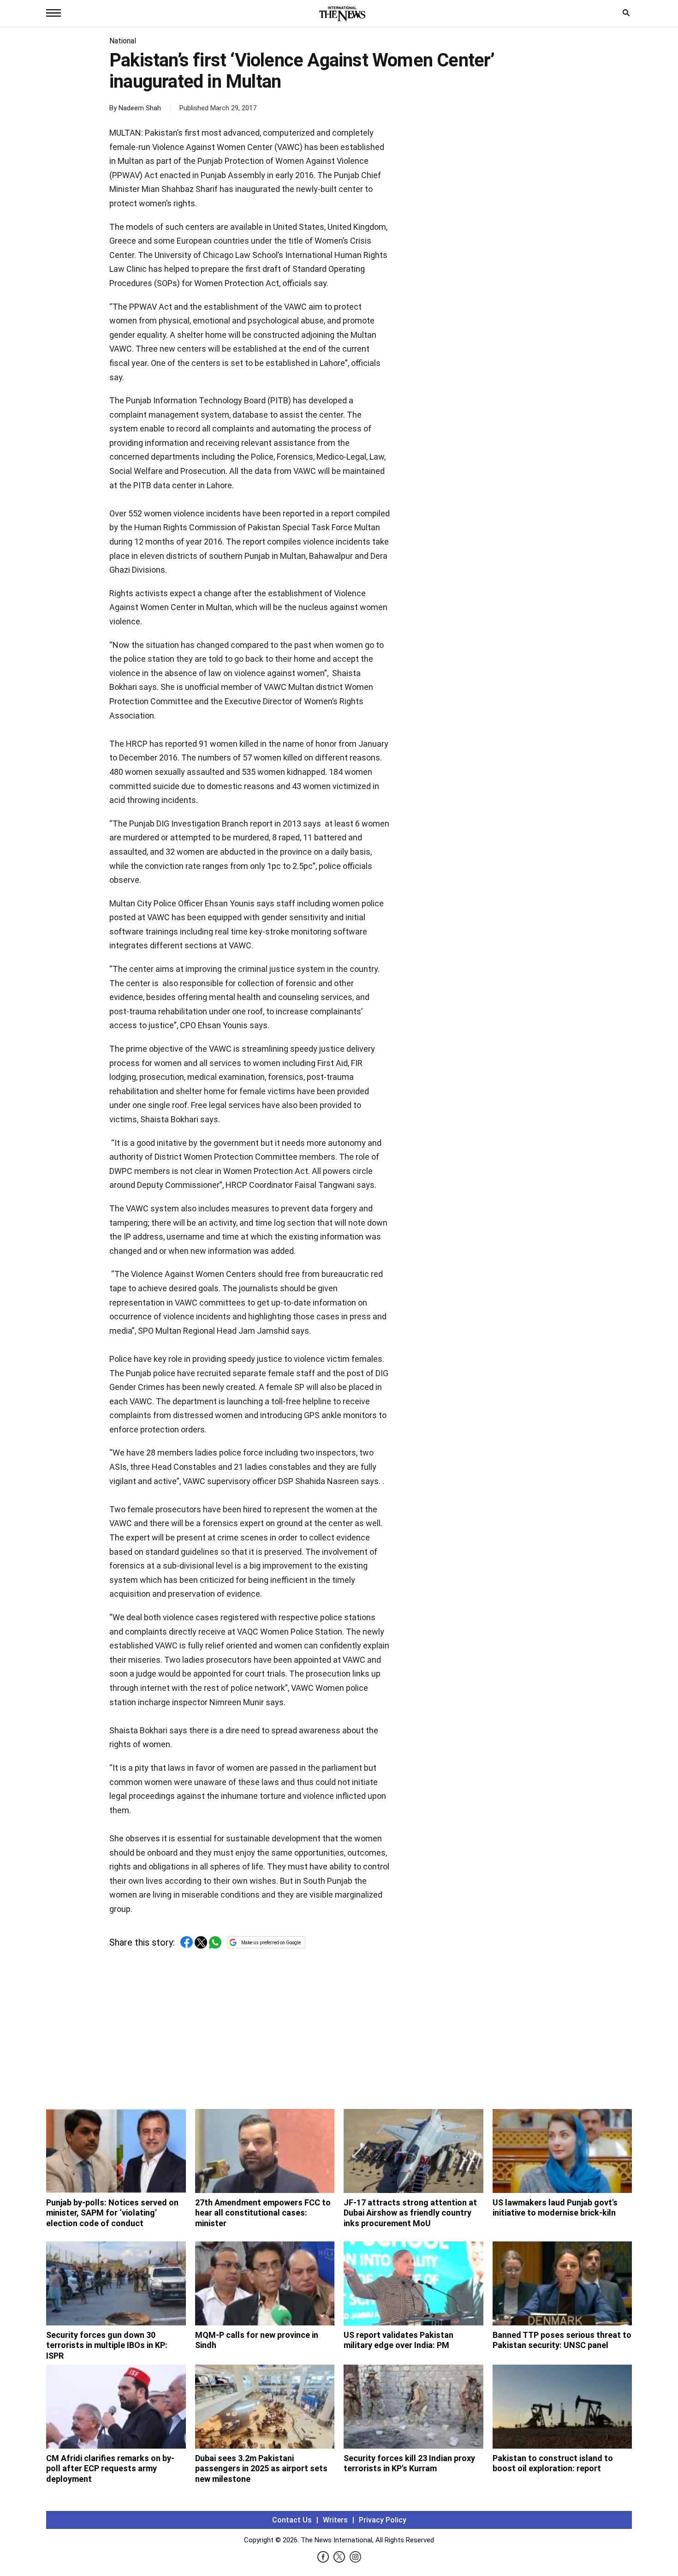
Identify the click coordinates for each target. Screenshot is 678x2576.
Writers (335, 2520)
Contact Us (292, 2520)
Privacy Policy (383, 2520)
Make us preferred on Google (271, 1943)
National (123, 41)
